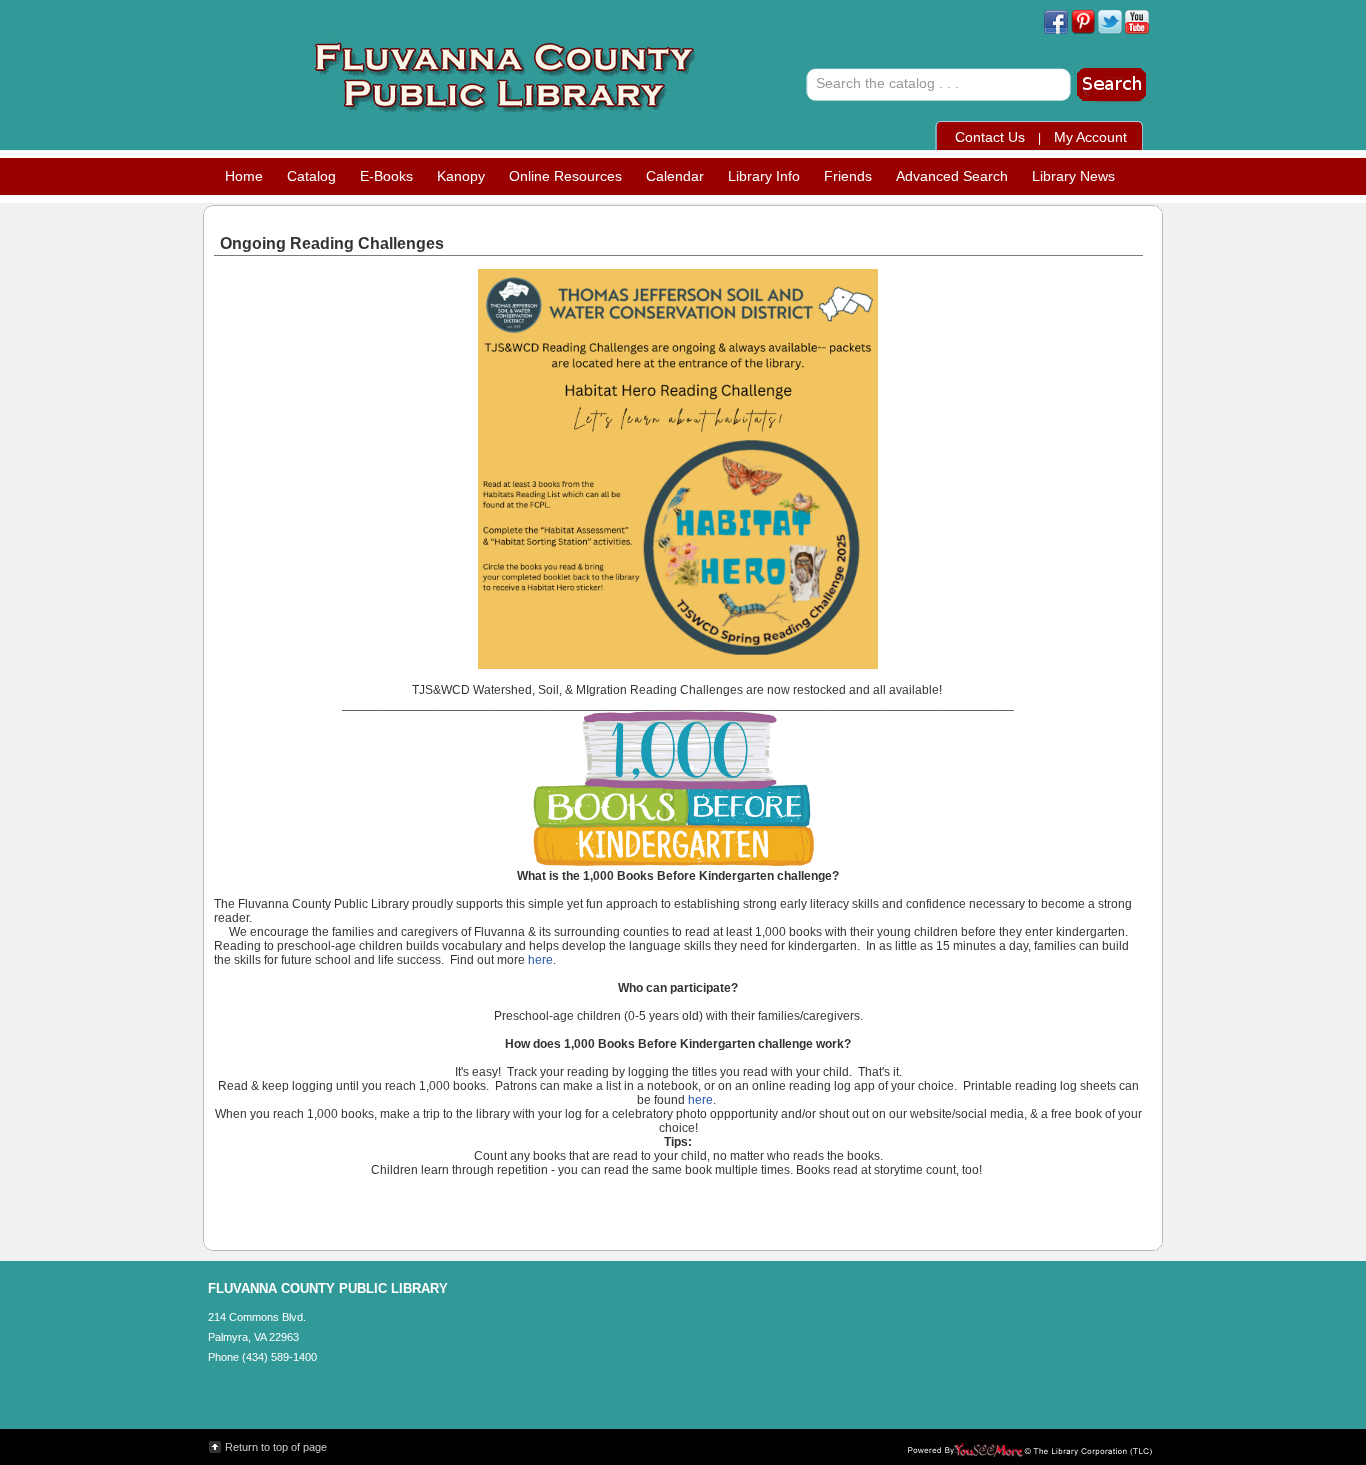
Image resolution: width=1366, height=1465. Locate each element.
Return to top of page (276, 1447)
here (540, 960)
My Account (1090, 137)
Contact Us (990, 137)
